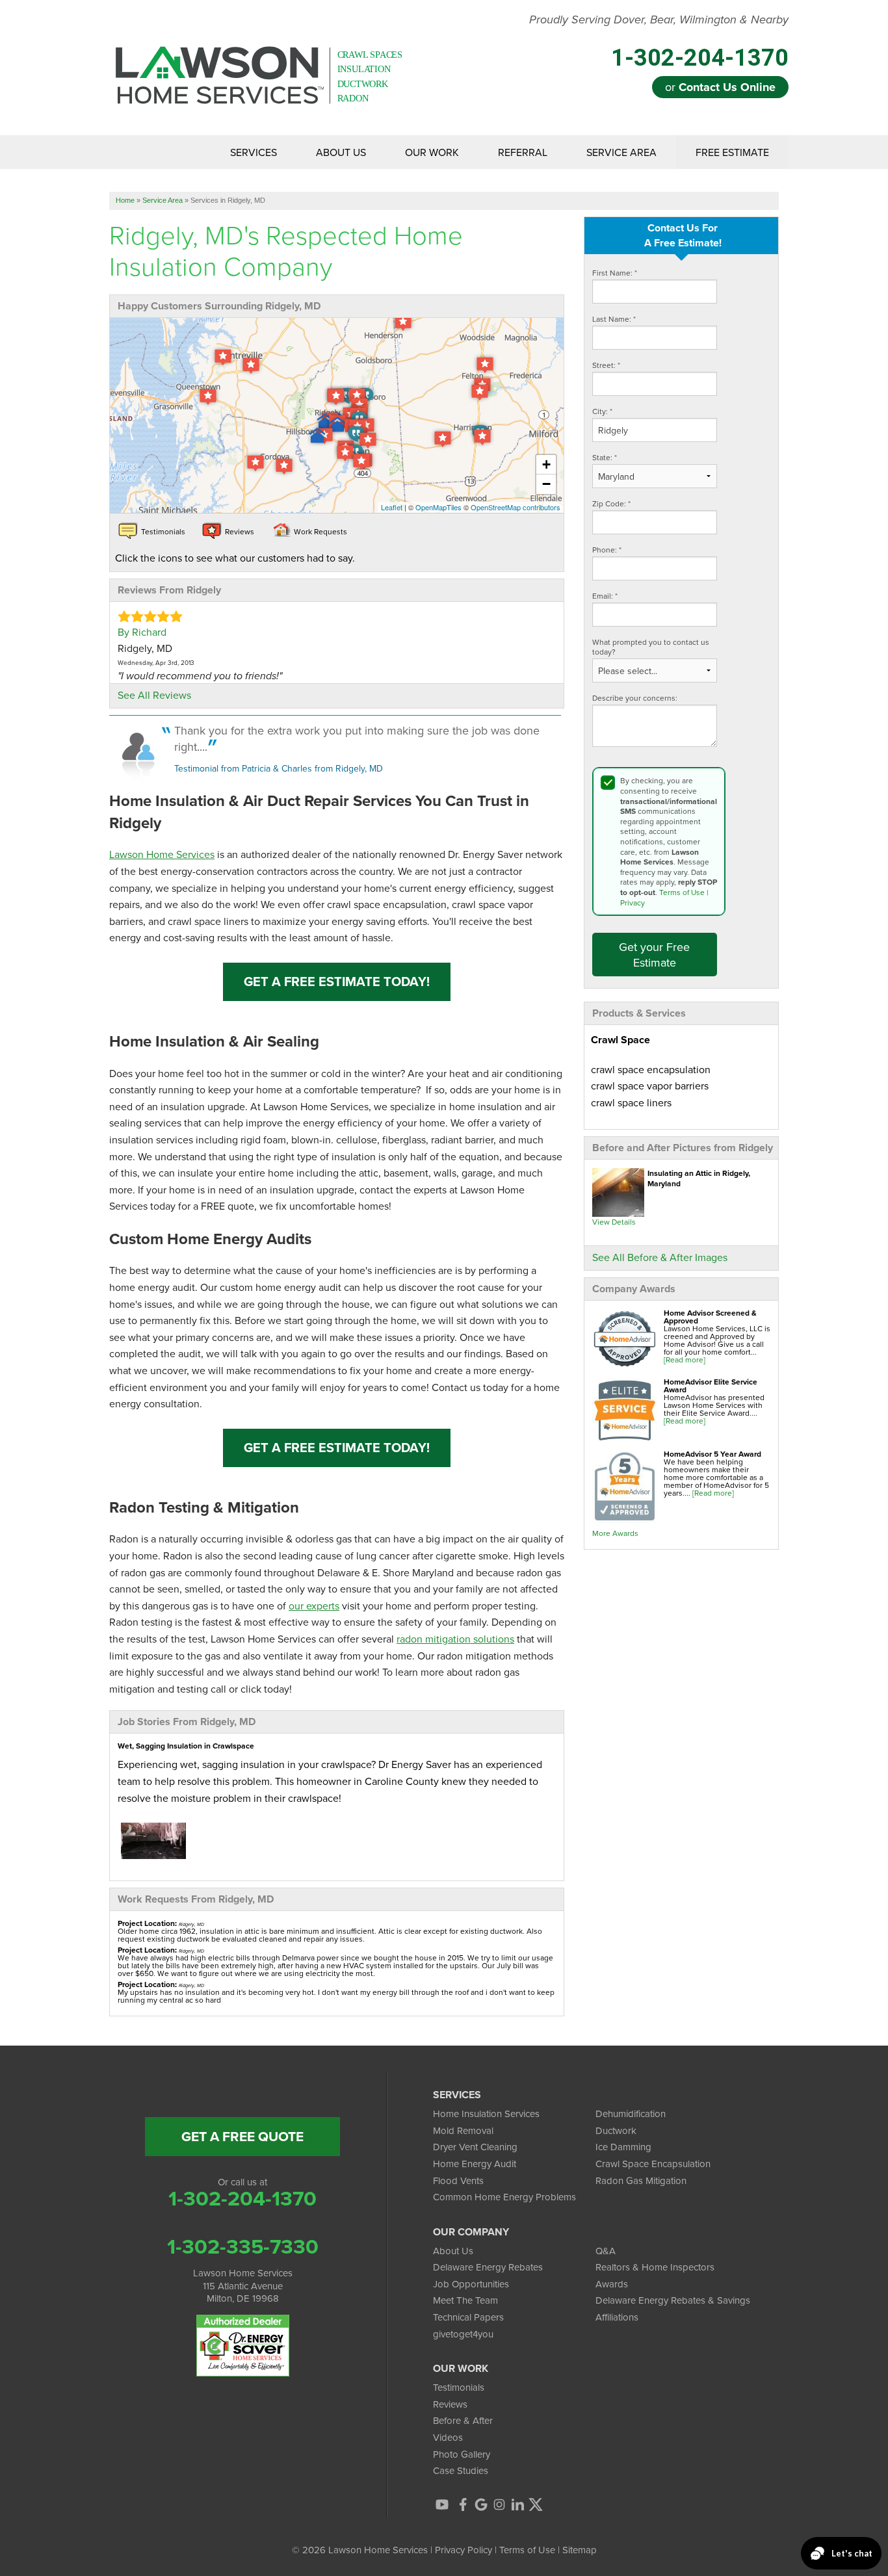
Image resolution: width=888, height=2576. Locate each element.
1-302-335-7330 (243, 2246)
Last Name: (614, 319)
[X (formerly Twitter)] (536, 2504)
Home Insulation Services (486, 2114)
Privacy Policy (464, 2550)
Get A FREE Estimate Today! (337, 981)
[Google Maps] (481, 2504)
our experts (314, 1606)
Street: (606, 365)
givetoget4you (463, 2334)
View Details (614, 1222)
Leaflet (392, 507)
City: (602, 411)
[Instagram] (499, 2504)
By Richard (142, 632)
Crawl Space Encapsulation (653, 2164)
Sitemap (580, 2550)
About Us (341, 152)
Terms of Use (682, 892)
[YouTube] (442, 2504)
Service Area (621, 152)
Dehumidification (631, 2114)
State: (605, 457)
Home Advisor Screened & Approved (710, 1317)
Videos (448, 2437)
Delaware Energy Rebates (488, 2267)
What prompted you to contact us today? (651, 647)
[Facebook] (463, 2504)
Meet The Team (465, 2300)
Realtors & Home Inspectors (655, 2267)
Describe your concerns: (635, 698)
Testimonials (459, 2387)
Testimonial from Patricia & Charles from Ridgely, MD (279, 768)
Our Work (432, 152)
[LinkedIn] (517, 2504)
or (720, 87)
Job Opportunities (471, 2284)
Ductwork (616, 2130)
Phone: (607, 550)
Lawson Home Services (162, 854)
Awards (612, 2284)
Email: (605, 596)
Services (254, 152)
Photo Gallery (462, 2454)
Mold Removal (463, 2130)
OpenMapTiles (438, 507)
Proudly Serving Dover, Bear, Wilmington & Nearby (659, 20)
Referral (523, 152)
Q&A (606, 2251)
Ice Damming (623, 2147)
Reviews (450, 2404)
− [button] (546, 484)
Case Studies (461, 2470)
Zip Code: (611, 503)
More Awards (615, 1533)
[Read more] (685, 1360)
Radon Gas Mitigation (641, 2180)
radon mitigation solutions (455, 1639)
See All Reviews (154, 695)
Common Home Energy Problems (504, 2197)
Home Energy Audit (475, 2164)
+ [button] (546, 464)
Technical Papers (468, 2317)
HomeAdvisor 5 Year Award (712, 1454)
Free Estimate (732, 152)
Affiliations (617, 2317)
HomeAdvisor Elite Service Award (711, 1386)
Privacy (633, 903)
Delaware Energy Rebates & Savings (673, 2300)
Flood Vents (458, 2180)
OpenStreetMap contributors (516, 507)
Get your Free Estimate (654, 954)
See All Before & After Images (660, 1257)
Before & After (463, 2420)
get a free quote (242, 2136)
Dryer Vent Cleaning (475, 2147)
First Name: (615, 273)
